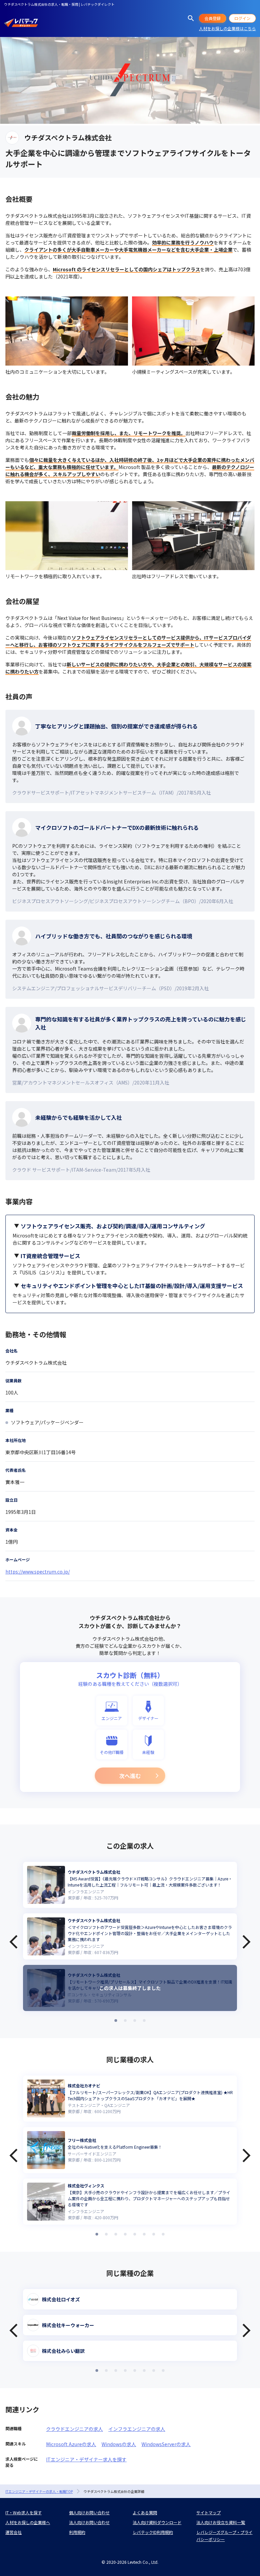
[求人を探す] (191, 18)
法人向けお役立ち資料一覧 (221, 2522)
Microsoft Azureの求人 (71, 2444)
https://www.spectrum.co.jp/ (38, 1572)
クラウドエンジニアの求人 (74, 2429)
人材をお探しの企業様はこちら (227, 28)
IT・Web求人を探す (24, 2512)
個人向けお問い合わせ (89, 2512)
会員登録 (213, 18)
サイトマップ (209, 2512)
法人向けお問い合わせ (89, 2522)
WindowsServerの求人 (166, 2444)
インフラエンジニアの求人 (137, 2429)
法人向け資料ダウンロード (157, 2522)
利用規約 (77, 2532)
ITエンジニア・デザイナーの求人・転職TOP (39, 2491)
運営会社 (14, 2532)
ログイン (242, 18)
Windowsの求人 (119, 2444)
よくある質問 (145, 2512)
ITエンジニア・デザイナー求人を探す (86, 2459)
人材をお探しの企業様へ (28, 2522)
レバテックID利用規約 (153, 2532)
